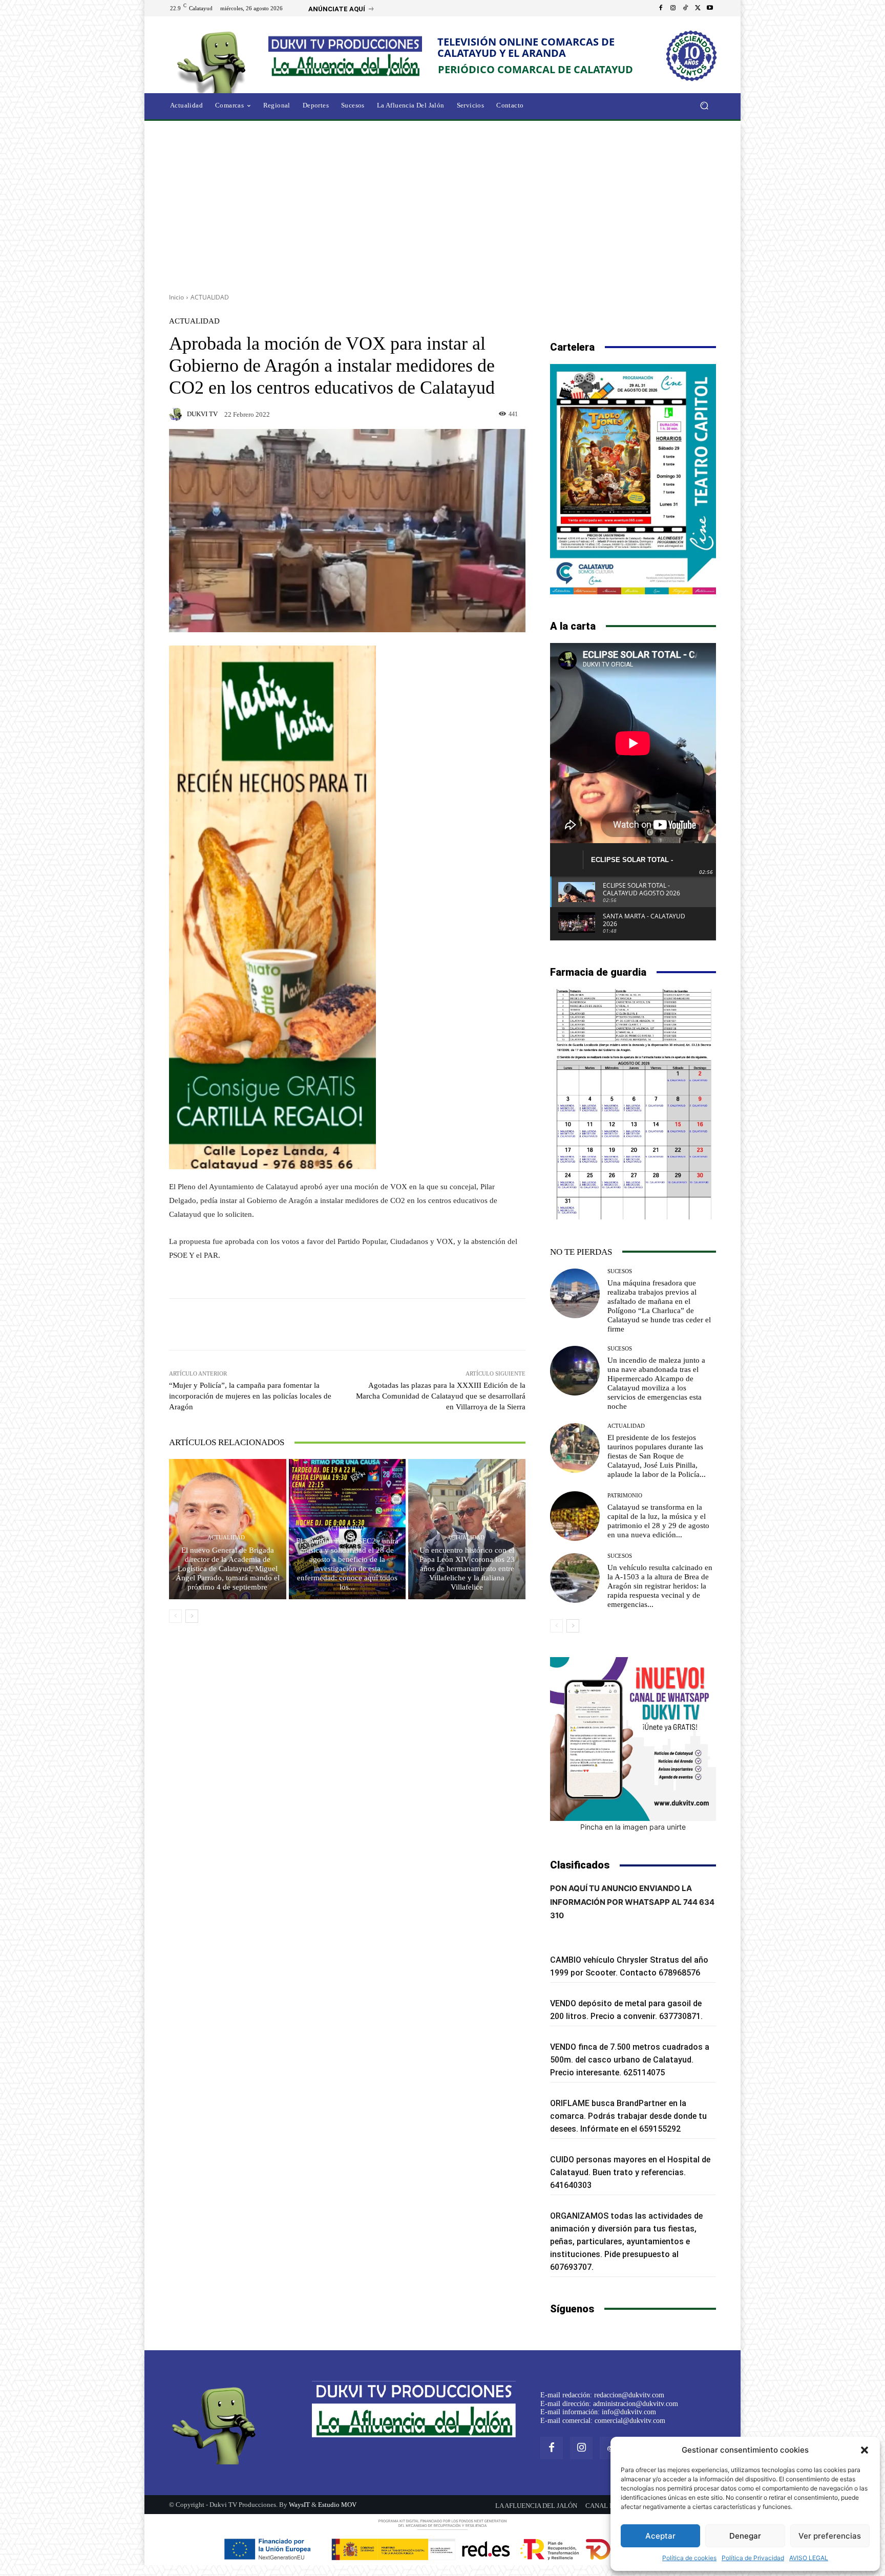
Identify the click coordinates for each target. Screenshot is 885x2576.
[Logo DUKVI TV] (214, 61)
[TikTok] (685, 8)
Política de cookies (689, 2558)
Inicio (176, 297)
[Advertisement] (442, 203)
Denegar (745, 2536)
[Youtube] (710, 8)
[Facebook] (661, 8)
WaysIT (299, 2505)
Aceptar (660, 2536)
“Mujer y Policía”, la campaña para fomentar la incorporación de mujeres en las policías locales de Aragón (250, 1396)
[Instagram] (673, 8)
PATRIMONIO (625, 1496)
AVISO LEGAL (809, 2558)
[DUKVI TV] (177, 414)
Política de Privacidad (753, 2558)
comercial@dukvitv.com (630, 2421)
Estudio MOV (337, 2505)
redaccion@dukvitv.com (629, 2395)
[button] (865, 2450)
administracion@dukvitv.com (636, 2404)
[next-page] (192, 1616)
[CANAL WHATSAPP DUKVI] (633, 1739)
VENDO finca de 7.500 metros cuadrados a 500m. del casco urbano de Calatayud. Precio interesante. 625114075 (630, 2060)
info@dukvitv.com (629, 2412)
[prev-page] (175, 1616)
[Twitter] (698, 8)
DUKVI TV (202, 414)
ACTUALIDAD (210, 297)
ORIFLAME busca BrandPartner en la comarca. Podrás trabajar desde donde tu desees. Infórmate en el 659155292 (628, 2116)
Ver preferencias (830, 2536)
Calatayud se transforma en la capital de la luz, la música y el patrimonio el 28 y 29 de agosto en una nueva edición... (658, 1521)
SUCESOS (620, 1271)
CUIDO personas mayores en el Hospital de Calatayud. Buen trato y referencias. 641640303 (630, 2172)
